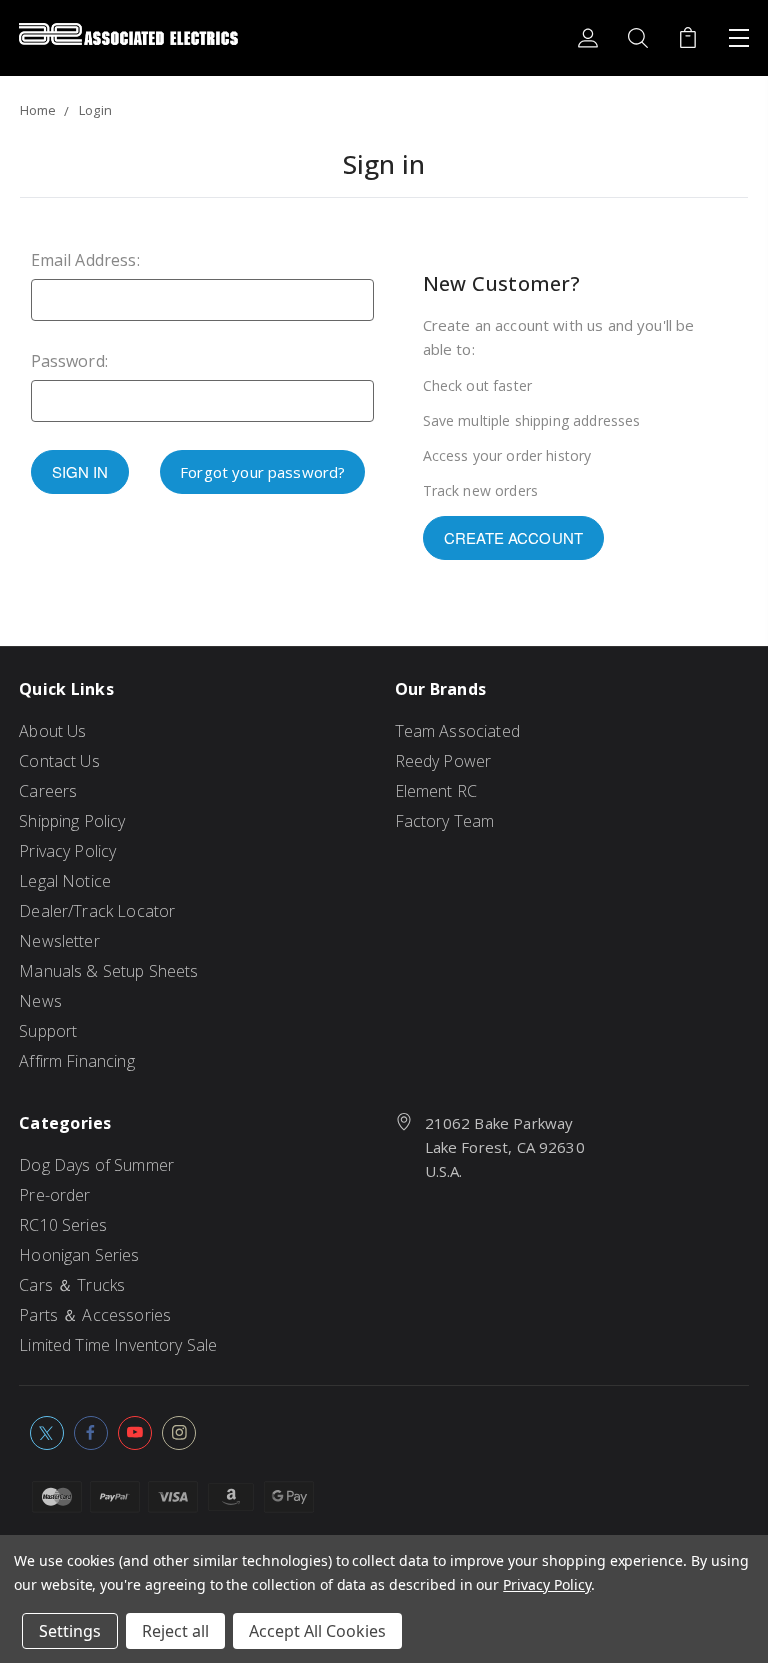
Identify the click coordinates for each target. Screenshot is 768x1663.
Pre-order (54, 1195)
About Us (52, 731)
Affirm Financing (76, 1061)
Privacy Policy (67, 851)
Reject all (175, 1631)
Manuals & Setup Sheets (108, 971)
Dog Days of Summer (96, 1165)
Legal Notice (65, 881)
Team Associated (457, 731)
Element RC (436, 791)
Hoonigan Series (79, 1255)
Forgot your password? (262, 472)
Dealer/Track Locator (97, 911)
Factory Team (445, 821)
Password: (69, 361)
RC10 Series (63, 1225)
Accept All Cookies (317, 1631)
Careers (48, 791)
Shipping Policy (72, 821)
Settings (70, 1631)
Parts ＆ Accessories (95, 1315)
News (40, 1001)
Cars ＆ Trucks (72, 1285)
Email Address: (85, 260)
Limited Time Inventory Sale (118, 1345)
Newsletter (59, 941)
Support (48, 1031)
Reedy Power (443, 761)
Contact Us (59, 761)
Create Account (513, 537)
